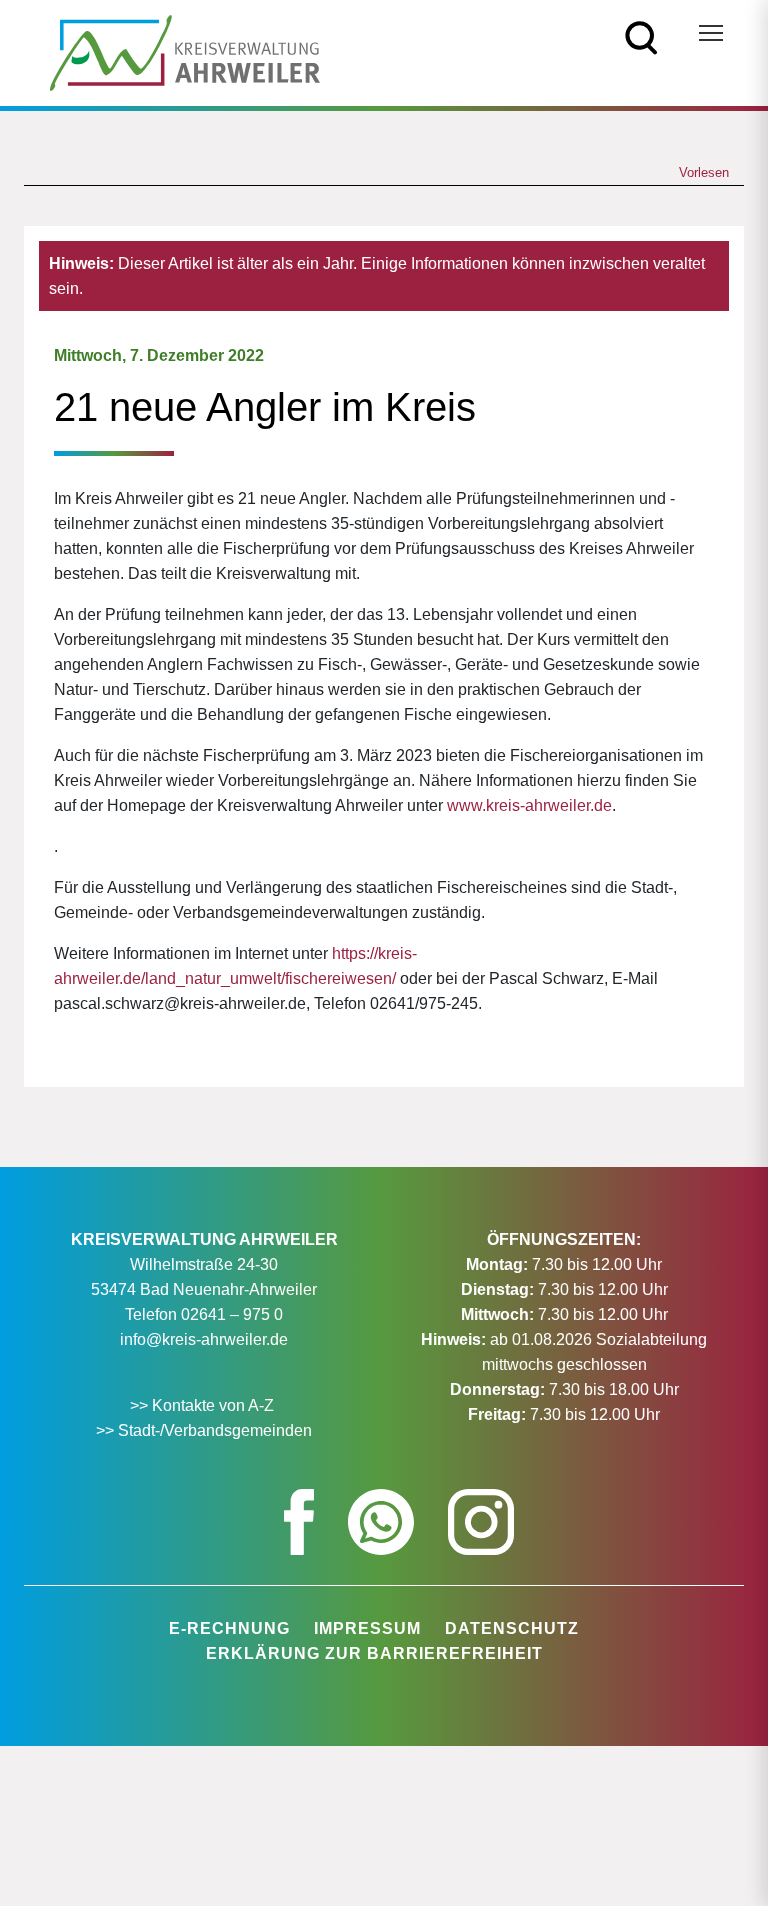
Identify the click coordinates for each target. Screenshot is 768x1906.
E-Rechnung (229, 1628)
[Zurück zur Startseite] (185, 51)
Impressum (367, 1628)
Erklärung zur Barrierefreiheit (374, 1653)
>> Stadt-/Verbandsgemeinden (204, 1430)
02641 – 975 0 (232, 1314)
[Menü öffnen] (711, 33)
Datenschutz (512, 1628)
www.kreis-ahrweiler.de (529, 805)
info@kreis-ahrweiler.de (204, 1339)
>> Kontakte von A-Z (204, 1405)
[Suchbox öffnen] (641, 36)
